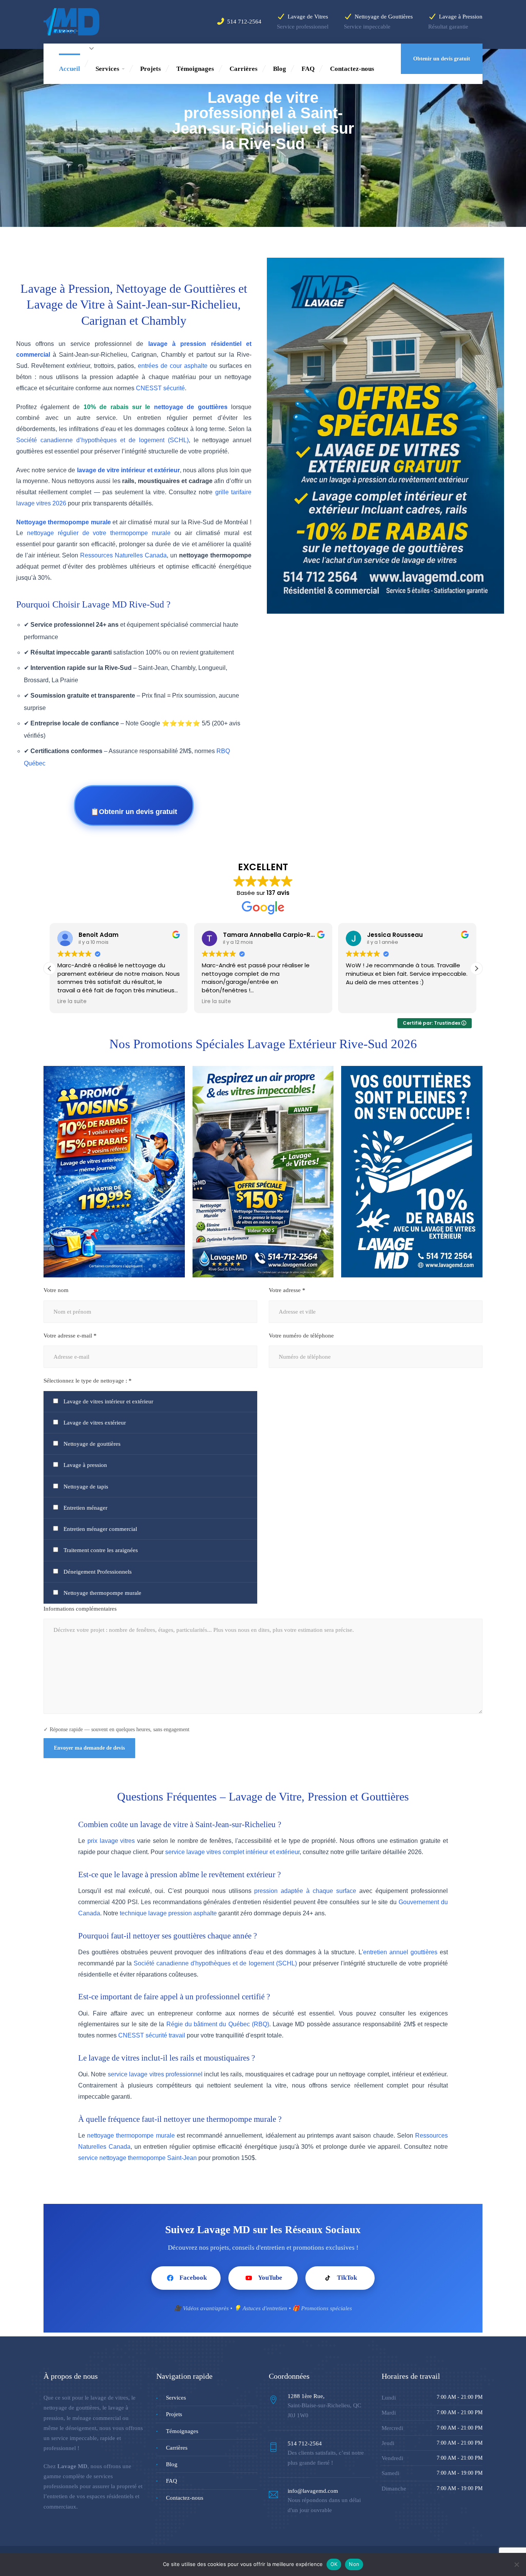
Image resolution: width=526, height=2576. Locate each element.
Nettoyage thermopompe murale (64, 522)
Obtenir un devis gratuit (442, 59)
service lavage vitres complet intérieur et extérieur (232, 1852)
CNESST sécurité (160, 388)
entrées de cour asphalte (173, 366)
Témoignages (195, 69)
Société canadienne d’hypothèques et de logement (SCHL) (102, 440)
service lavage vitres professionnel (155, 2074)
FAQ (308, 69)
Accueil (70, 69)
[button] (476, 968)
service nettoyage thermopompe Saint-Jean (137, 2158)
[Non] (516, 2564)
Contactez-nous (352, 69)
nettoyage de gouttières (191, 407)
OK (334, 2564)
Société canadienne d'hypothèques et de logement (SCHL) (215, 1963)
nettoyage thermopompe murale (131, 2135)
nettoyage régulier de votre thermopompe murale (99, 533)
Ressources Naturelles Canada (123, 555)
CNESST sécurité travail (152, 2035)
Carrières (244, 69)
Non (354, 2564)
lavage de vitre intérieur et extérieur (128, 470)
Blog (280, 69)
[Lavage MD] (71, 21)
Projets (151, 69)
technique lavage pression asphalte (168, 1913)
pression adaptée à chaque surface (305, 1891)
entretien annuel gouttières (400, 1952)
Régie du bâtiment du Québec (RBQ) (218, 2024)
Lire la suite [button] (72, 1002)
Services (107, 69)
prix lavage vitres (111, 1841)
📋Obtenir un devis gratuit (134, 812)
